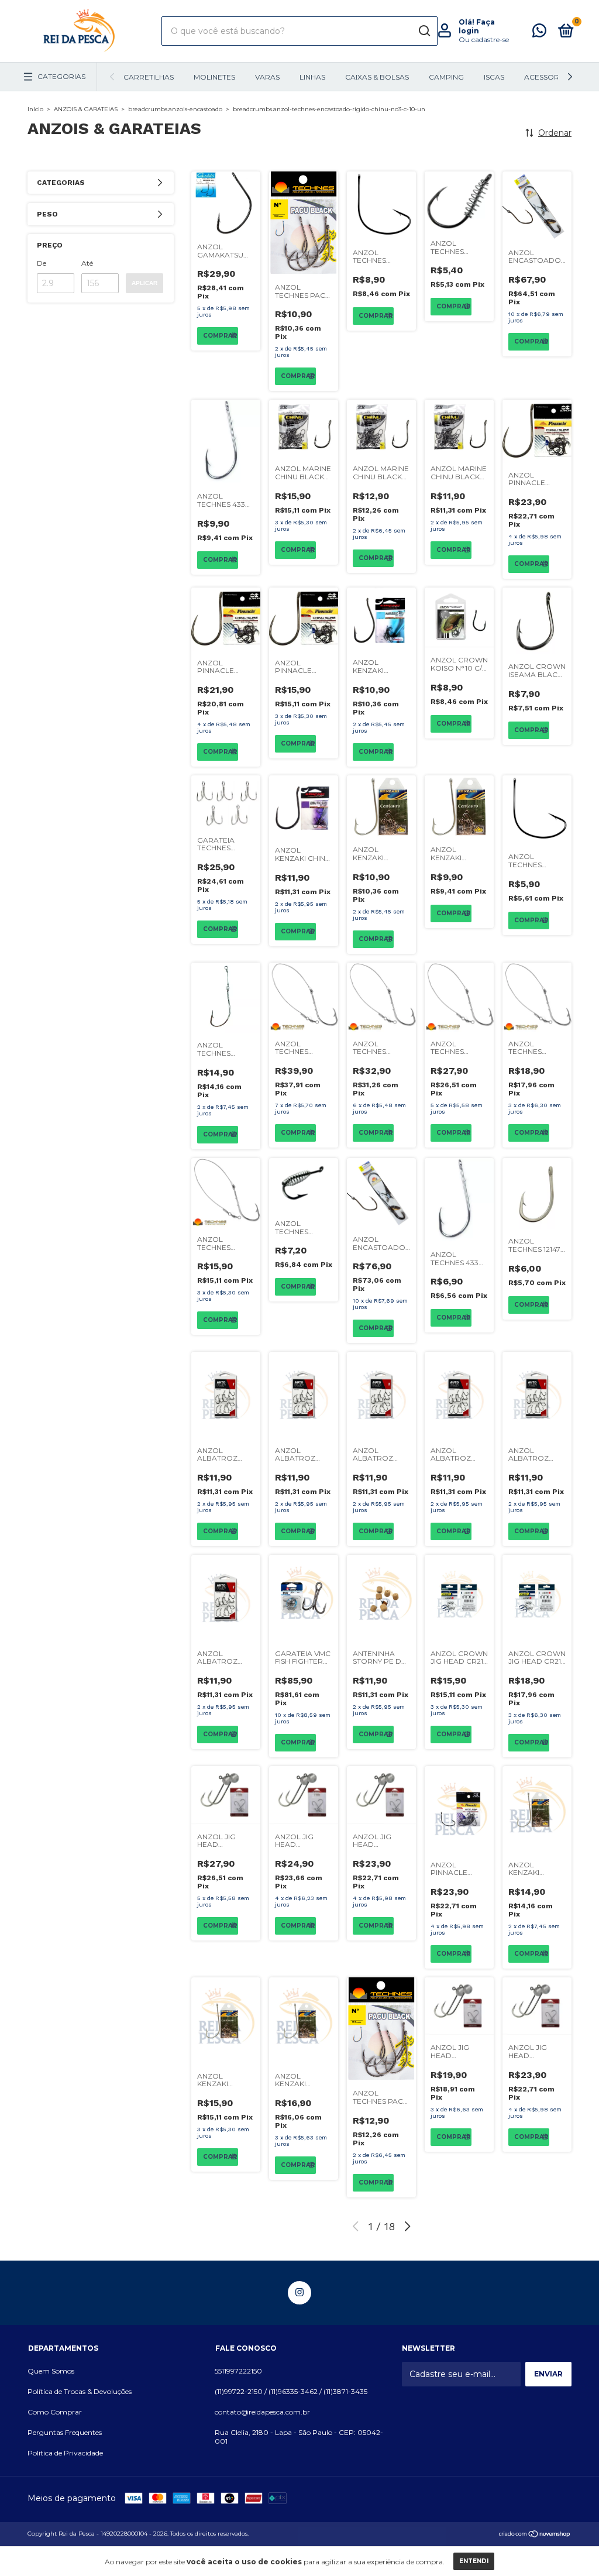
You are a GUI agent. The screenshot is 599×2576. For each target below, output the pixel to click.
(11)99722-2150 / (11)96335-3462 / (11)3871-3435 (291, 2391)
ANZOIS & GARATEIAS (86, 109)
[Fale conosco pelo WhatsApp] (539, 33)
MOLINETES (214, 77)
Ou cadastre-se (484, 40)
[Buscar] (424, 31)
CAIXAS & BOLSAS (377, 77)
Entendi (474, 2561)
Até (87, 263)
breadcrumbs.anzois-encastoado (175, 109)
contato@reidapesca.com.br (262, 2412)
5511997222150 (238, 2371)
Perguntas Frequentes (65, 2432)
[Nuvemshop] (535, 2535)
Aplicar (144, 283)
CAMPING (446, 77)
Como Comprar (55, 2412)
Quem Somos (51, 2371)
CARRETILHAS (149, 77)
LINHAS (312, 77)
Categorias (61, 76)
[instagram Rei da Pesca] (299, 2293)
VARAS (267, 77)
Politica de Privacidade (65, 2453)
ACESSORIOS (548, 77)
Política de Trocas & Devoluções (80, 2391)
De (42, 263)
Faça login (477, 26)
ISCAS (494, 77)
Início (35, 109)
